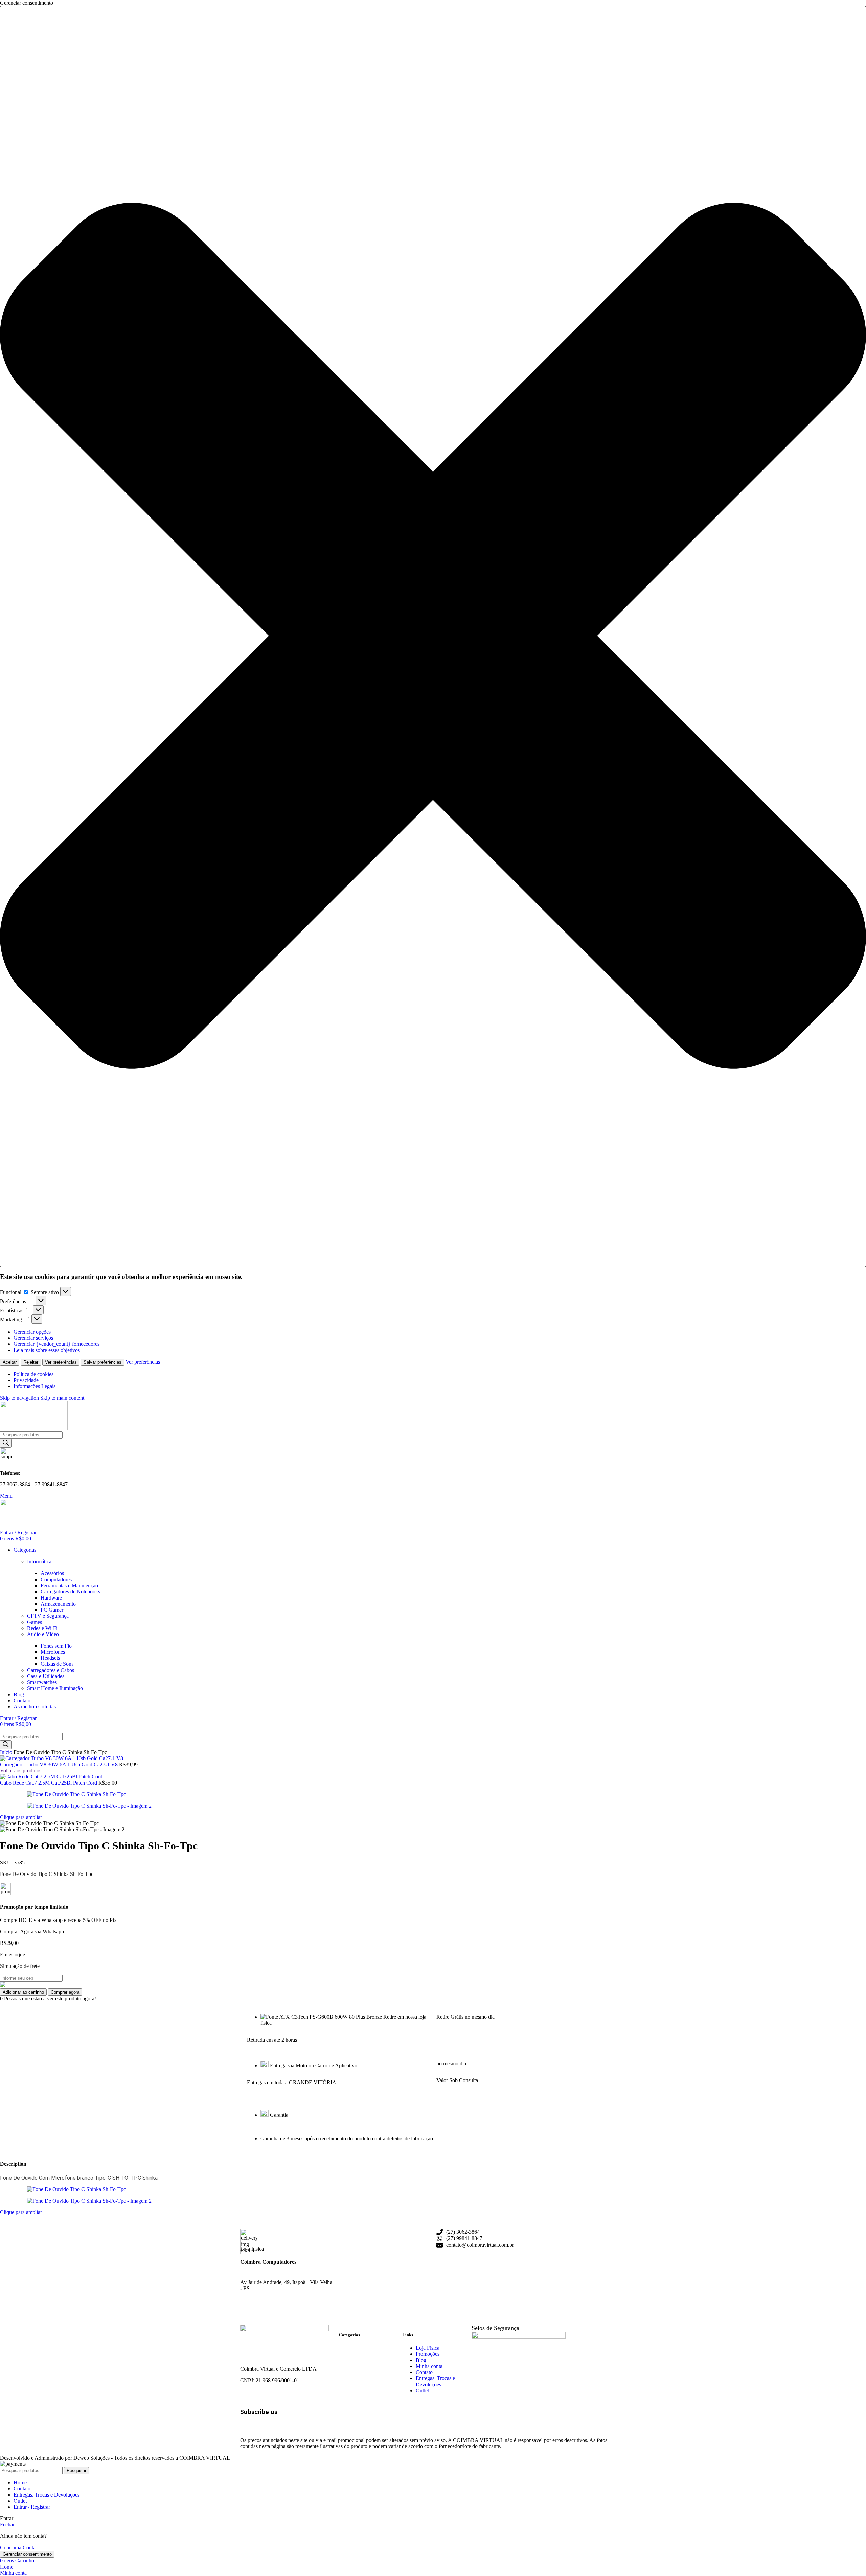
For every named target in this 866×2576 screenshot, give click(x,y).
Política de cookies (33, 1374)
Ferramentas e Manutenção (69, 1585)
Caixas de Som (57, 1664)
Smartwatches (42, 1682)
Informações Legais (35, 1386)
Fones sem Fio (56, 1646)
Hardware (51, 1598)
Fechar (7, 2524)
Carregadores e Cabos (51, 1670)
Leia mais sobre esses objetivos (47, 1350)
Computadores (56, 1579)
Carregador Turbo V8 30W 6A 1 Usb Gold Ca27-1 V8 (60, 1764)
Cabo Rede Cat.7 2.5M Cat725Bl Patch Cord (49, 1783)
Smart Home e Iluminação (55, 1688)
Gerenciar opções (32, 1332)
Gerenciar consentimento (27, 2554)
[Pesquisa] (6, 1443)
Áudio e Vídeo (43, 1634)
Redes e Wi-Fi (42, 1628)
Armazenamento (58, 1604)
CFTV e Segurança (48, 1616)
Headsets (50, 1658)
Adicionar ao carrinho (23, 1992)
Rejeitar (31, 1362)
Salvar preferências (102, 1362)
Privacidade (26, 1380)
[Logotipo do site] (34, 1428)
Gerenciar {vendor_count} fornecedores (56, 1344)
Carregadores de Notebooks (70, 1592)
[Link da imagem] (284, 2330)
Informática (39, 1561)
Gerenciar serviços (33, 1338)
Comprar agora (65, 1992)
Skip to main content (62, 1398)
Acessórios (52, 1573)
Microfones (53, 1652)
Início (7, 1752)
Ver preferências (61, 1362)
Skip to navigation (20, 1398)
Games (35, 1622)
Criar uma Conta (18, 2547)
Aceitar (10, 1362)
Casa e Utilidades (46, 1676)
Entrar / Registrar (32, 2507)
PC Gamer (52, 1610)
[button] (433, 637)
